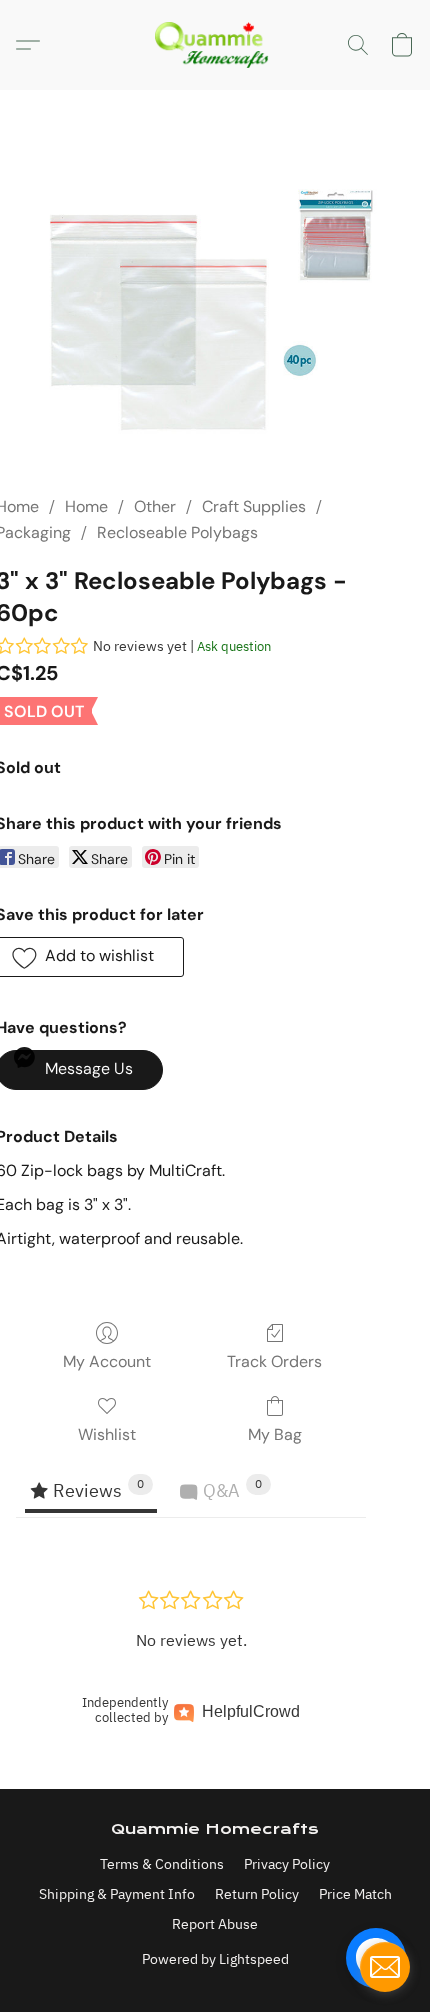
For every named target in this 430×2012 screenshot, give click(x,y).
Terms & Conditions (162, 1864)
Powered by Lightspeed (215, 1959)
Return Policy (257, 1894)
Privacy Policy (287, 1864)
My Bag (275, 1434)
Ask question (234, 646)
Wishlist (107, 1434)
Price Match (355, 1894)
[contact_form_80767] (385, 1967)
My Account (107, 1361)
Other (155, 506)
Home (86, 506)
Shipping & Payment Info (117, 1894)
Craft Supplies (254, 506)
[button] (215, 45)
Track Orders (274, 1361)
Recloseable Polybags (177, 532)
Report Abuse (215, 1924)
